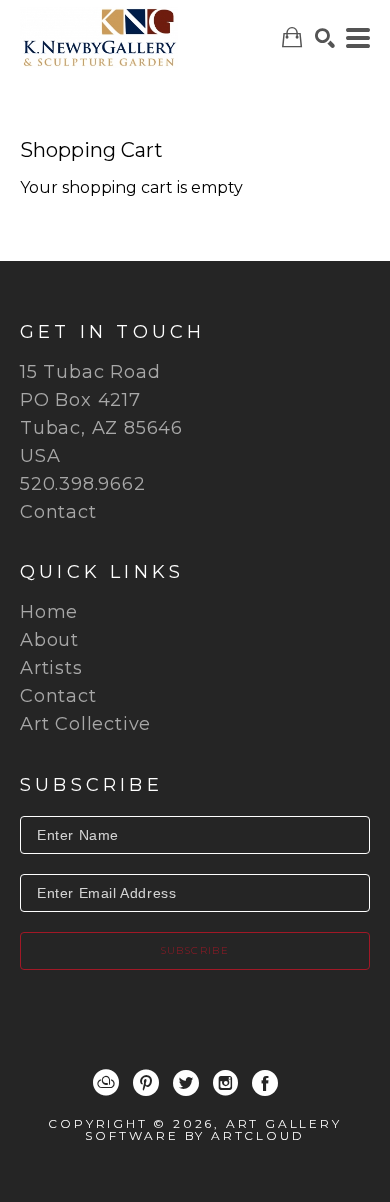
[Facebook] (265, 1083)
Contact (58, 512)
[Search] (325, 38)
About (49, 640)
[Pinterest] (146, 1083)
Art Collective (85, 724)
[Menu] (358, 38)
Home (49, 612)
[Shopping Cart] (292, 37)
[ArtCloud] (106, 1083)
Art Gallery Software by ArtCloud (213, 1129)
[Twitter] (186, 1083)
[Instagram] (225, 1083)
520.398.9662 (83, 484)
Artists (51, 668)
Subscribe (195, 950)
